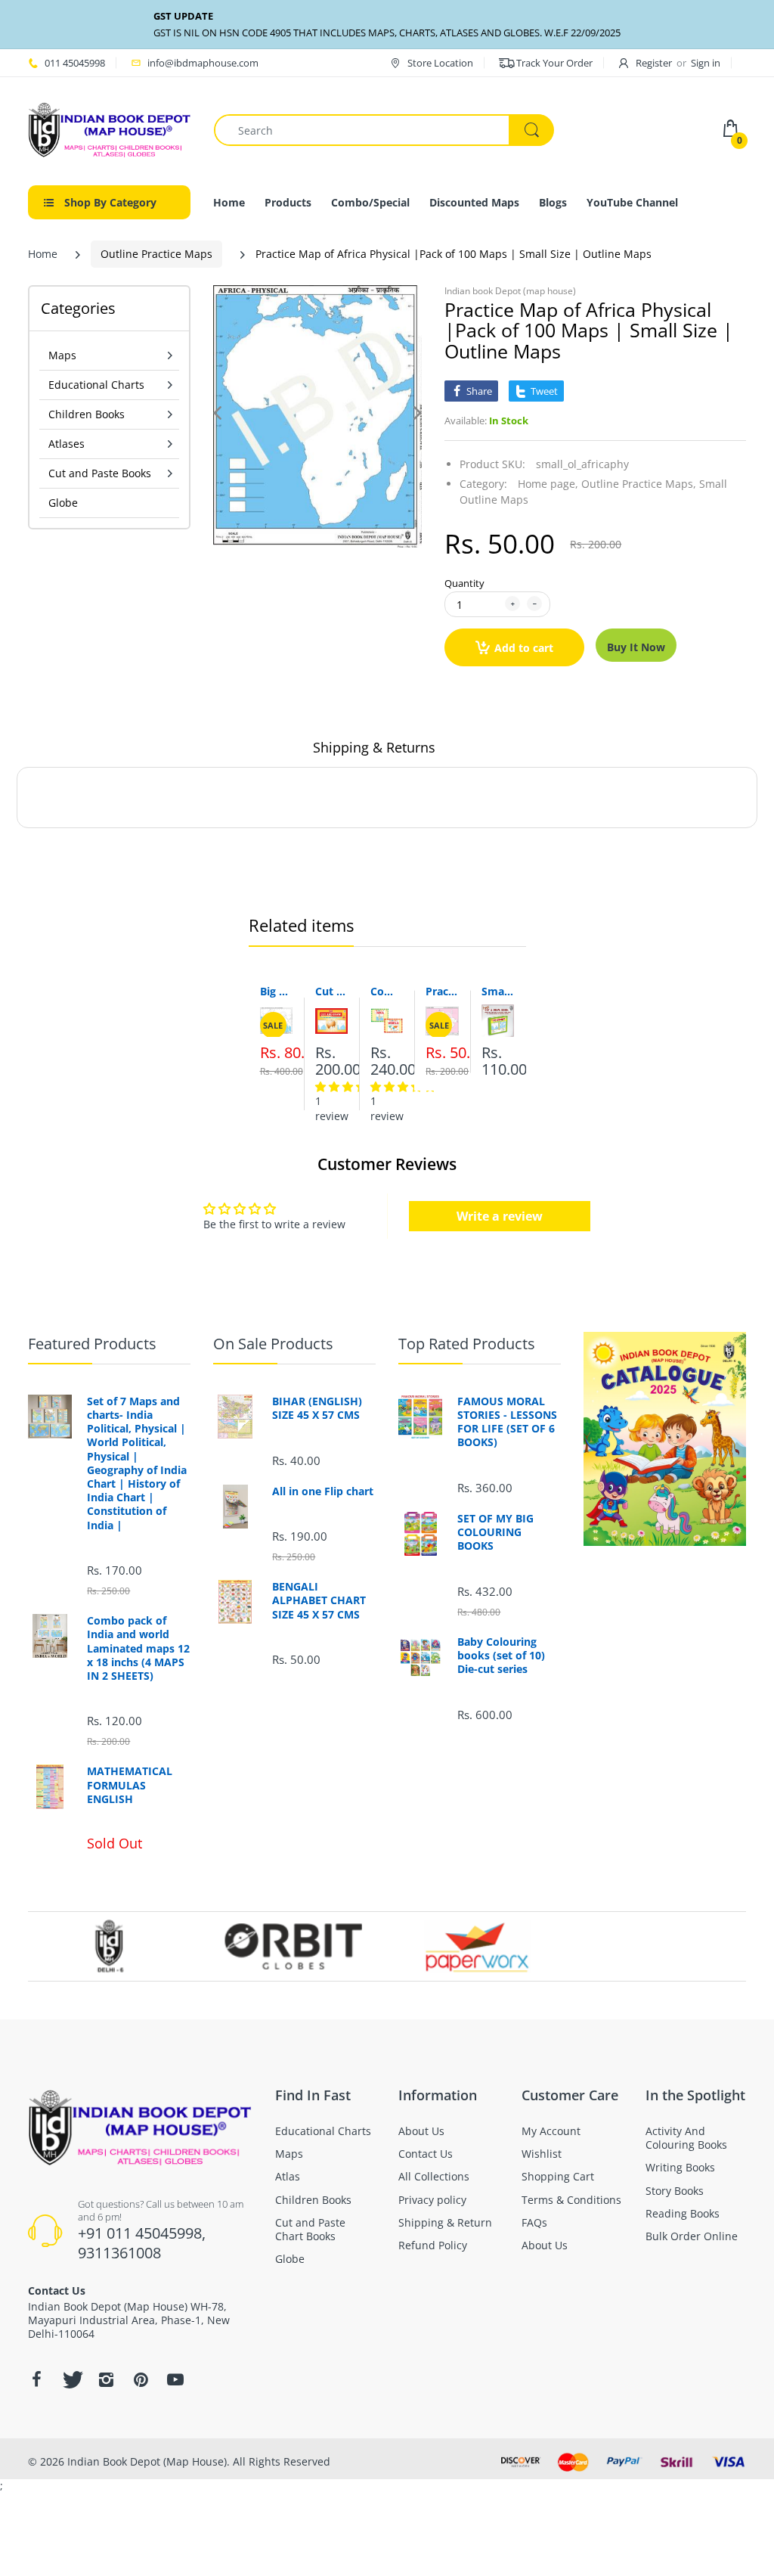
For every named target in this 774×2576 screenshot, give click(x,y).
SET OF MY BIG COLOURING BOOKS (495, 1532)
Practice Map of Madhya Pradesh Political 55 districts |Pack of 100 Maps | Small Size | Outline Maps (442, 991)
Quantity (464, 583)
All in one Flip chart (323, 1491)
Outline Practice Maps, (639, 484)
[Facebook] (36, 2379)
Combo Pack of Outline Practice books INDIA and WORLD (387, 991)
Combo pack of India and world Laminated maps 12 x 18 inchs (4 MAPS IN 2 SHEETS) (138, 1648)
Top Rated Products (467, 1344)
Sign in (706, 63)
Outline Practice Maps (156, 254)
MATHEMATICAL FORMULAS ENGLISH (130, 1785)
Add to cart (524, 648)
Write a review (500, 1216)
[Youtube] (175, 2379)
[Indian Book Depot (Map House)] (110, 129)
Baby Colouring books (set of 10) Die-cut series (501, 1656)
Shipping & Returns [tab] (374, 747)
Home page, (548, 484)
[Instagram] (106, 2379)
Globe (63, 503)
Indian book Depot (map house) (510, 291)
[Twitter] (71, 2379)
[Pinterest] (141, 2379)
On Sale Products (273, 1344)
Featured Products (92, 1344)
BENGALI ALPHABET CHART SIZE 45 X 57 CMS (319, 1600)
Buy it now (636, 647)
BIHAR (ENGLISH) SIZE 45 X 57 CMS (317, 1408)
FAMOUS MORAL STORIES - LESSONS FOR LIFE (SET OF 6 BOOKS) (507, 1422)
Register (654, 63)
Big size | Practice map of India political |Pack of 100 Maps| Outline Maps (276, 991)
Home (43, 254)
